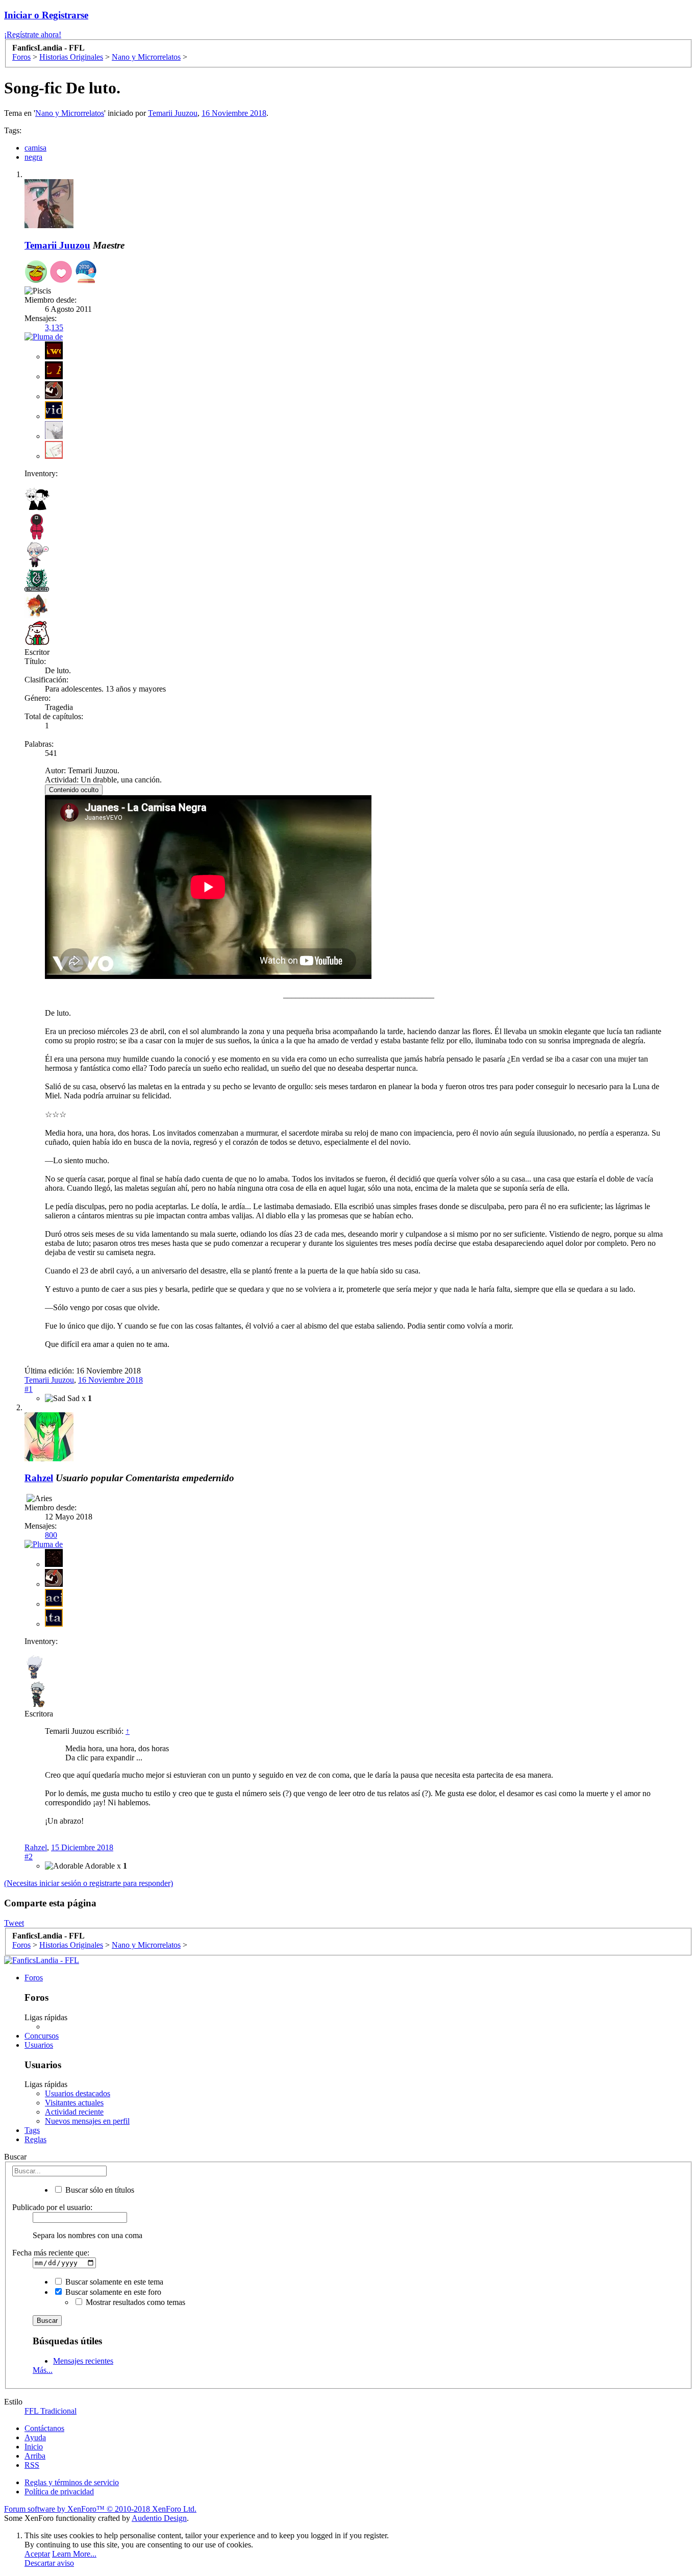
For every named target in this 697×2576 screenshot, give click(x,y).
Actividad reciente (74, 2112)
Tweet (14, 1923)
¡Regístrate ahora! (33, 34)
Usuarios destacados (78, 2093)
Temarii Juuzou (173, 113)
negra (33, 157)
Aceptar (37, 2554)
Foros (34, 1978)
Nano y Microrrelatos (70, 113)
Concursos (42, 2036)
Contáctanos (44, 2428)
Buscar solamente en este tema (113, 2282)
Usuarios (39, 2045)
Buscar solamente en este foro (112, 2292)
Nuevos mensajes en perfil (87, 2121)
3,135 (54, 327)
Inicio (34, 2447)
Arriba (35, 2456)
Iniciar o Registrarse (46, 15)
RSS (32, 2465)
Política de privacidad (59, 2492)
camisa (35, 148)
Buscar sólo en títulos (99, 2190)
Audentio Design (159, 2518)
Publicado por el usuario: (52, 2207)
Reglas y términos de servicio (72, 2482)
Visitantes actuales (74, 2103)
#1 (29, 1389)
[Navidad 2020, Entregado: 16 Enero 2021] (86, 273)
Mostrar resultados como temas (134, 2302)
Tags (32, 2130)
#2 (29, 1857)
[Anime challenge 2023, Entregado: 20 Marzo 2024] (36, 273)
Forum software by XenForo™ (100, 2509)
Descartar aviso (49, 2563)
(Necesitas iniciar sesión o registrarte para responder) (89, 1883)
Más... (43, 2370)
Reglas (35, 2139)
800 (51, 1535)
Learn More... (74, 2554)
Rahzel (36, 1847)
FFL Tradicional (51, 2411)
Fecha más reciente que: (51, 2253)
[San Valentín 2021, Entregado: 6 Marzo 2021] (61, 273)
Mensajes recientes (83, 2361)
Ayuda (35, 2437)
